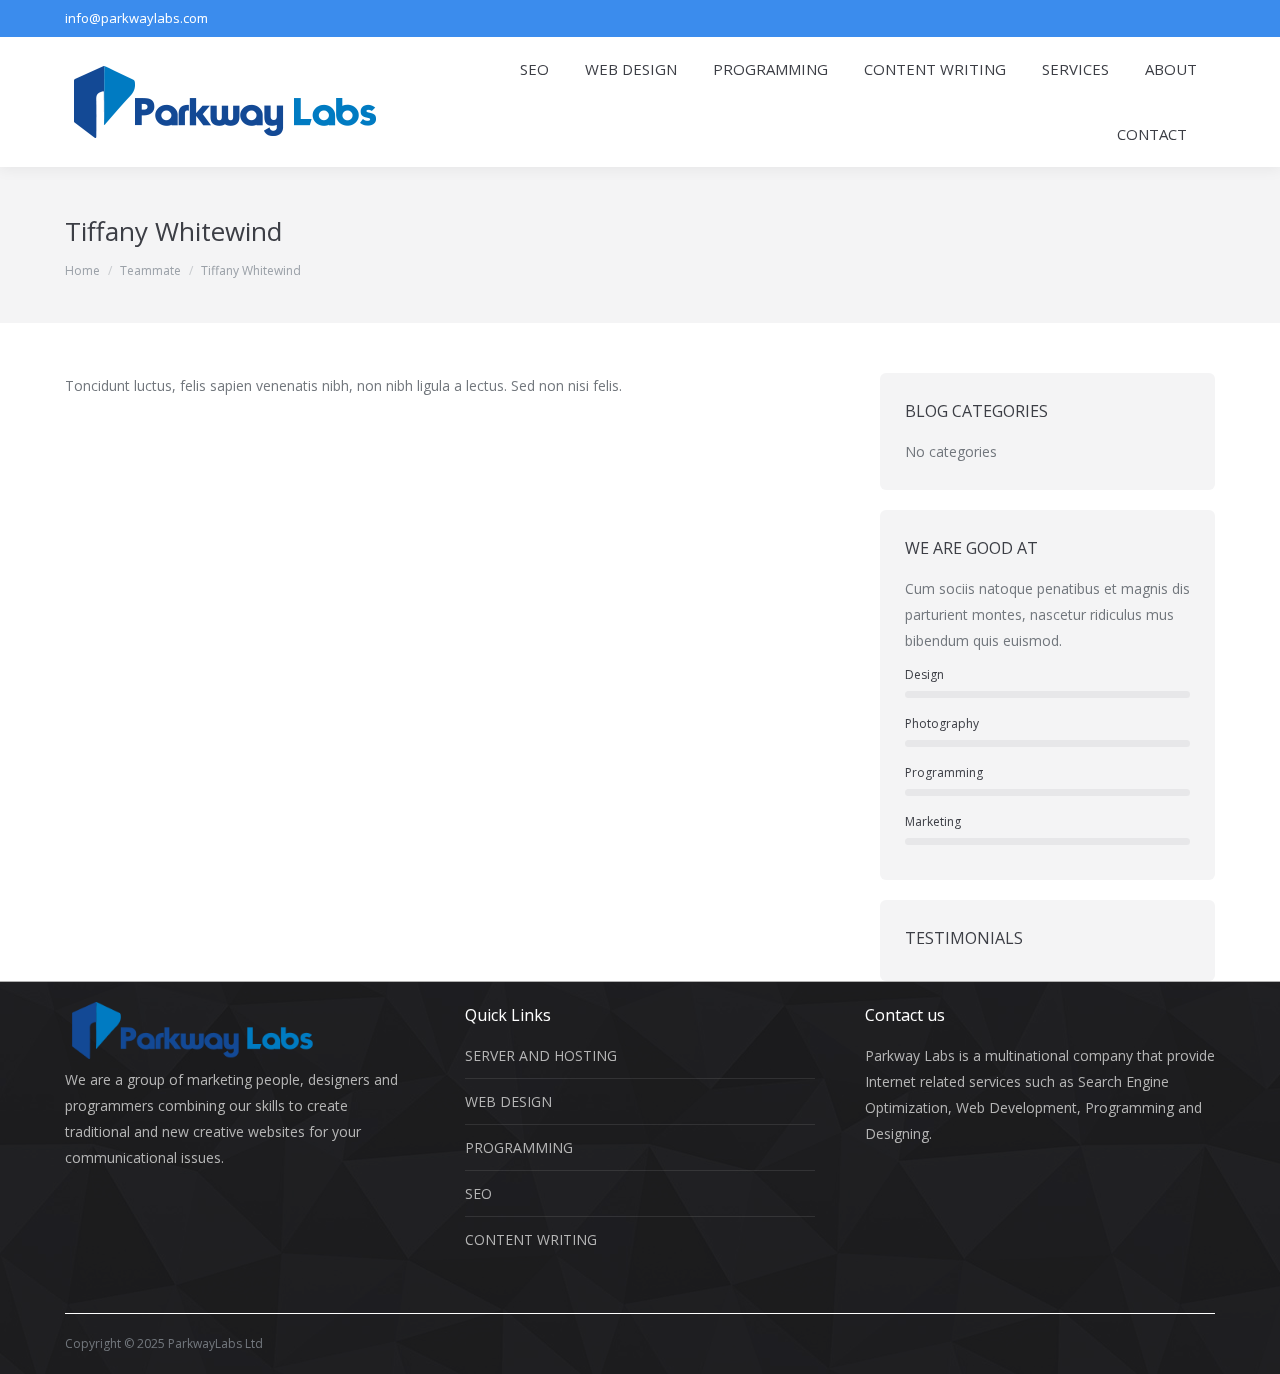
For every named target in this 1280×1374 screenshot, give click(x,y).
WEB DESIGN (508, 1101)
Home (82, 270)
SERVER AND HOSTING (541, 1055)
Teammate (150, 270)
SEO (478, 1193)
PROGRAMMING (519, 1147)
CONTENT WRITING (531, 1239)
